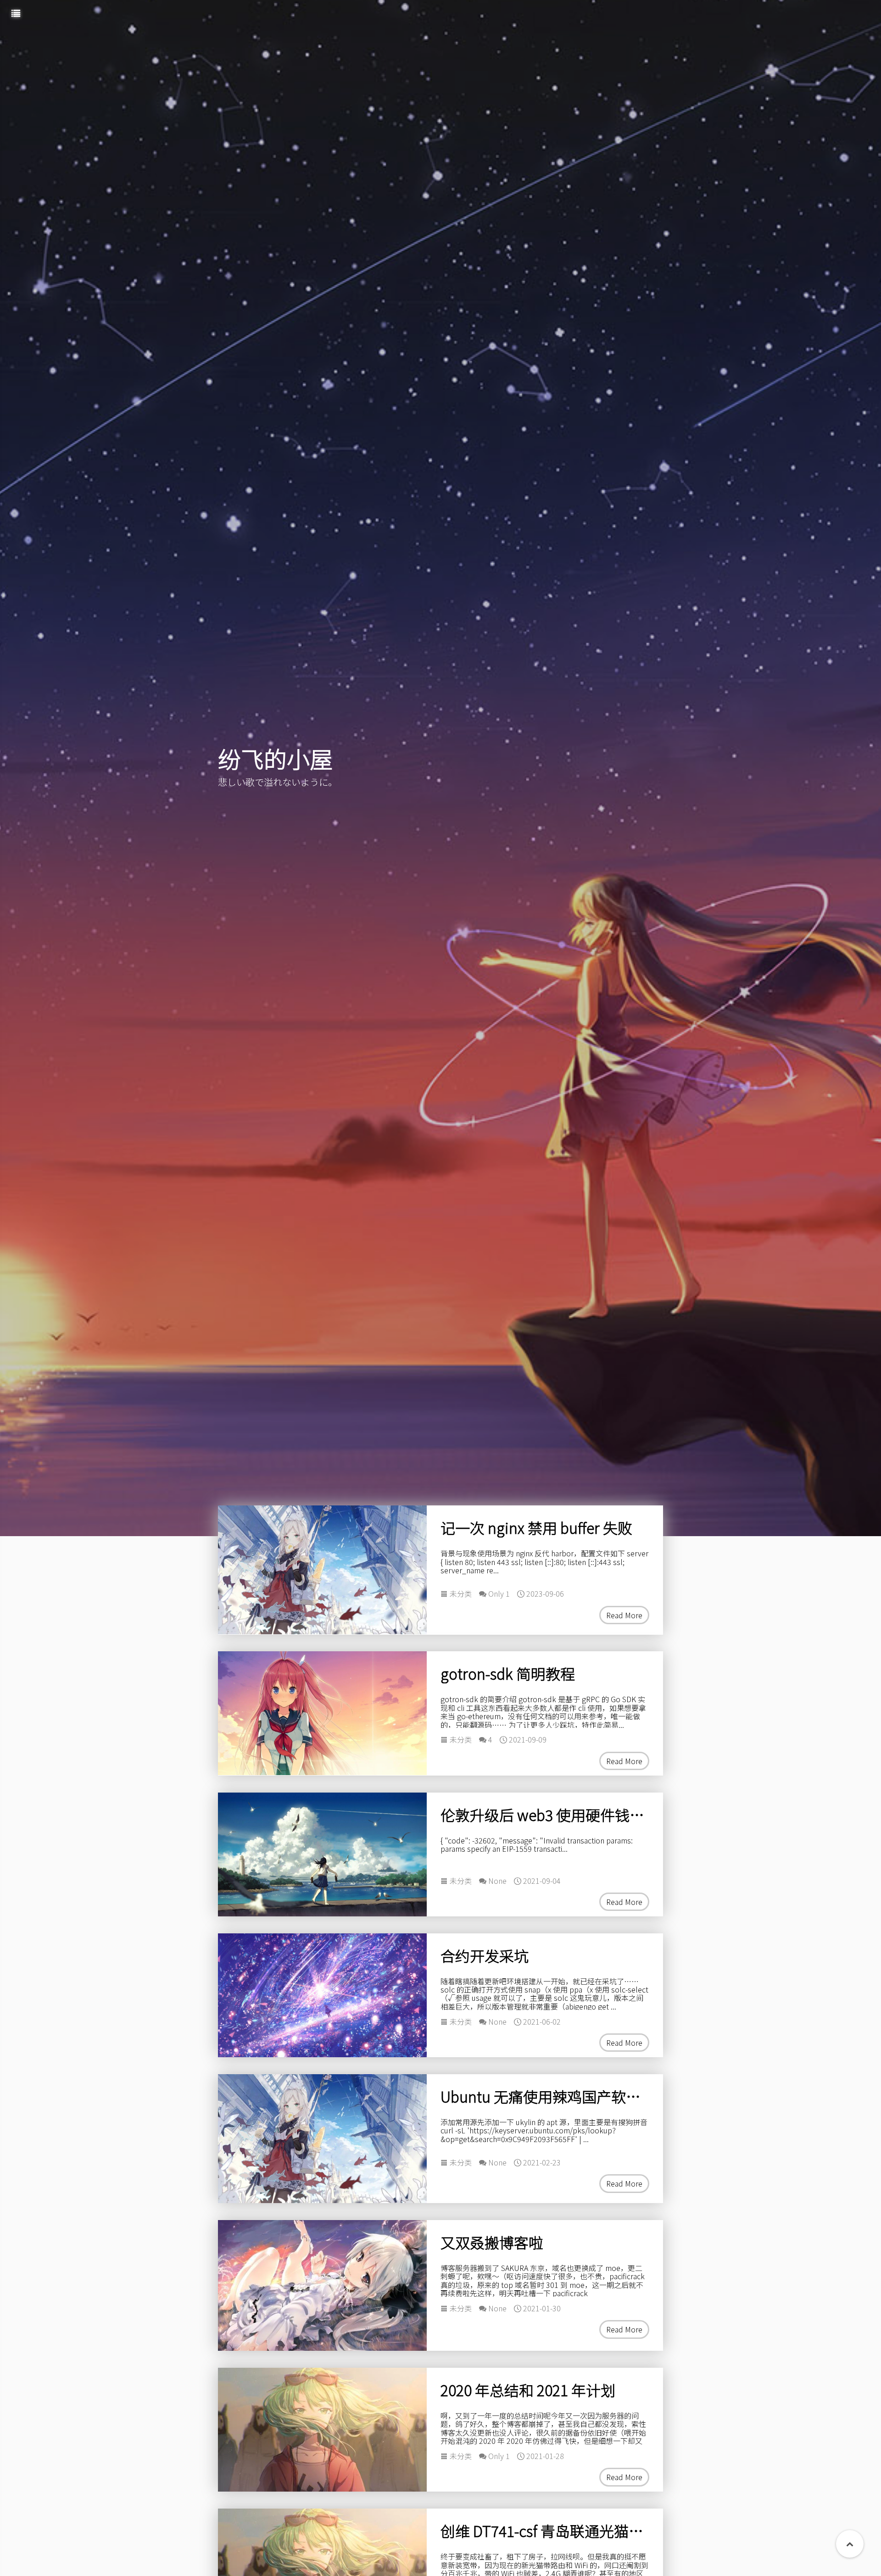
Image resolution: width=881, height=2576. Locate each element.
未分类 (461, 1593)
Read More (624, 1615)
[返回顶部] (850, 2544)
